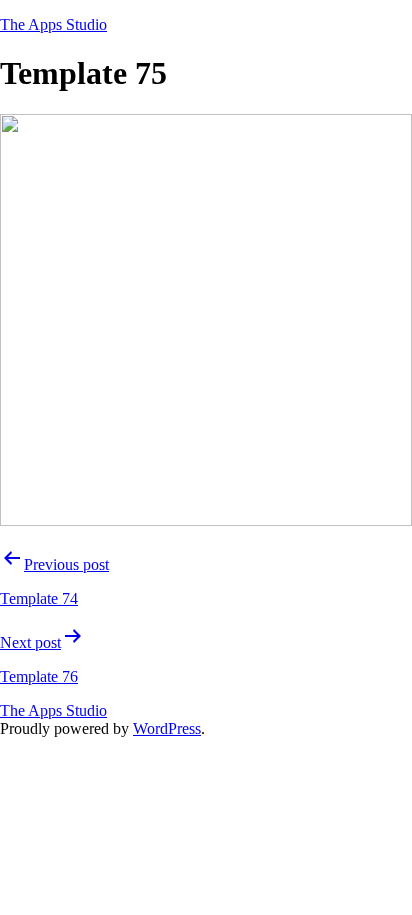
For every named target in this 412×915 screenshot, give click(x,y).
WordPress (167, 728)
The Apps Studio (53, 24)
